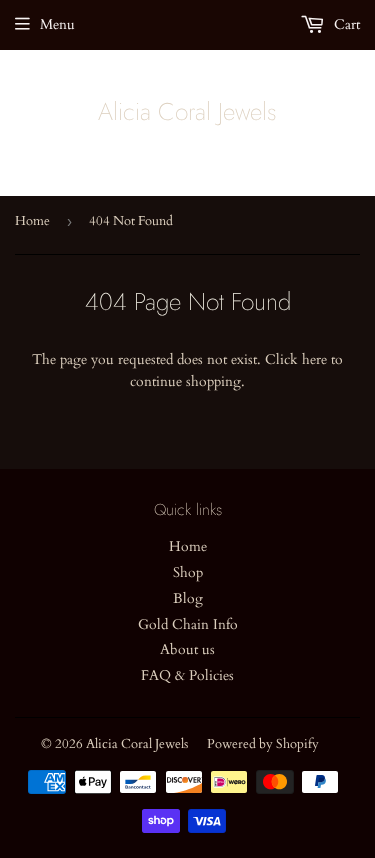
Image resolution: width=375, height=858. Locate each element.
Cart (345, 24)
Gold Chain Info (188, 624)
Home (32, 221)
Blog (188, 598)
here (314, 359)
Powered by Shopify (263, 744)
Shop (188, 572)
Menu (57, 24)
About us (187, 649)
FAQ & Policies (187, 675)
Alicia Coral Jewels (187, 112)
